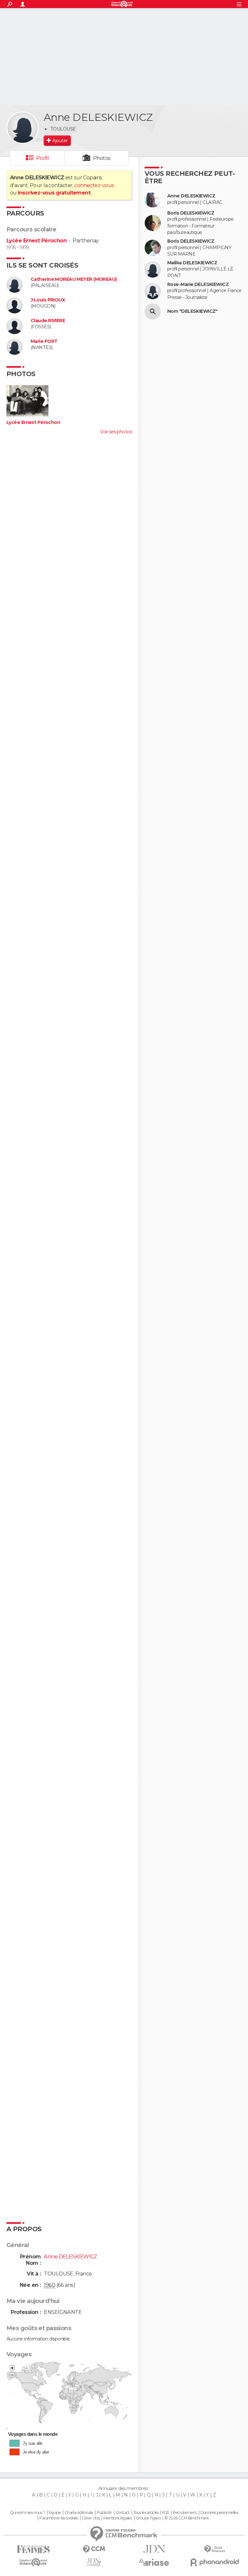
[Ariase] (154, 2562)
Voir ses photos (116, 432)
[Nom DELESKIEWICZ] (153, 311)
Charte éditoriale (79, 2513)
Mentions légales (118, 2518)
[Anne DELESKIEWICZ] (23, 128)
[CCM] (94, 2549)
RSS (165, 2513)
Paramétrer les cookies (59, 2518)
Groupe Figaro (148, 2518)
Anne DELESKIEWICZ (191, 196)
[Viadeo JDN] (94, 2562)
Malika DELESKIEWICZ (192, 263)
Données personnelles (219, 2513)
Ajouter (60, 141)
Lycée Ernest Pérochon (36, 241)
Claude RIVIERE (48, 321)
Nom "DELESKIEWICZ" (192, 311)
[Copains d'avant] (33, 2562)
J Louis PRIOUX (48, 300)
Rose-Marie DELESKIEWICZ (198, 285)
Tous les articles (146, 2513)
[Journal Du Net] (154, 2549)
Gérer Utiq (91, 2518)
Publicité (104, 2513)
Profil (43, 158)
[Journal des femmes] (33, 2549)
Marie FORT (44, 341)
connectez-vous (94, 185)
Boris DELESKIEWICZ (191, 213)
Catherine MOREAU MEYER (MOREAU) (74, 279)
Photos (102, 158)
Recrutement (185, 2513)
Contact (123, 2513)
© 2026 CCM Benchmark (187, 2518)
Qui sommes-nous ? (27, 2513)
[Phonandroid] (215, 2562)
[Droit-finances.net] (215, 2549)
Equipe (55, 2513)
